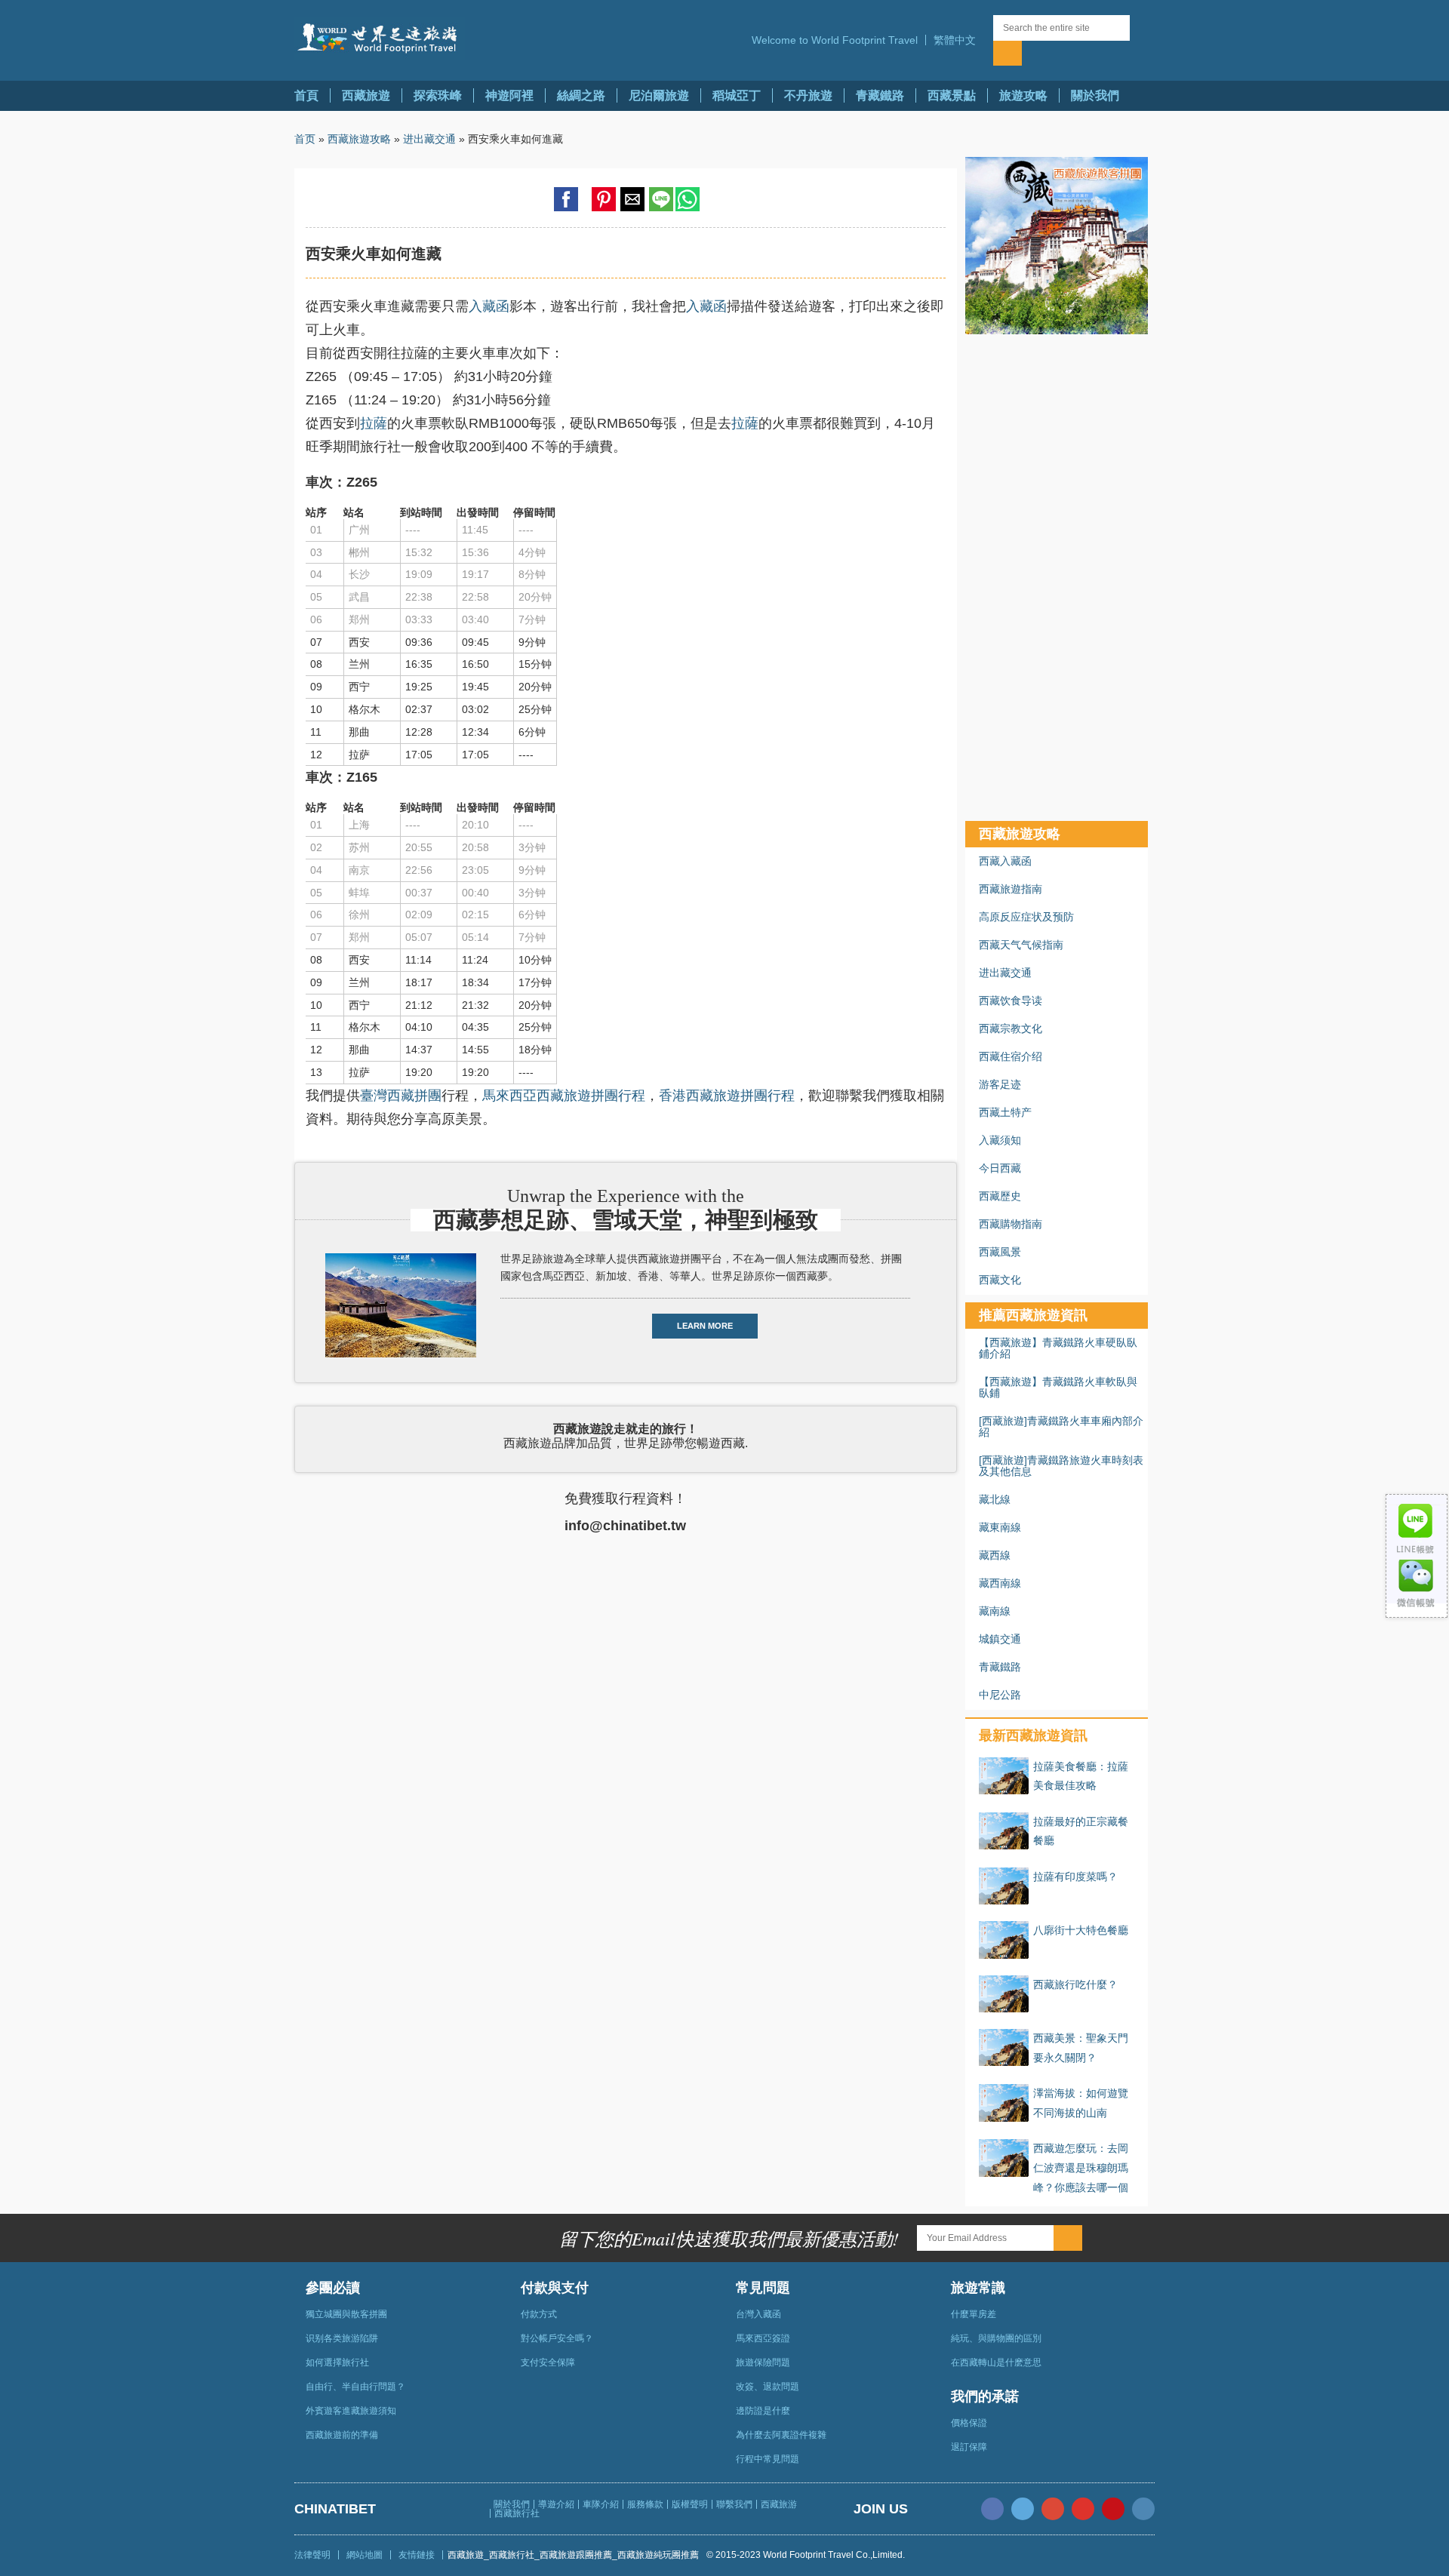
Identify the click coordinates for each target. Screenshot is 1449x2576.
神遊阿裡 (509, 95)
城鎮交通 (1000, 1639)
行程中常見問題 (768, 2459)
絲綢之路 (581, 95)
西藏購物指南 (1011, 1224)
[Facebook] (992, 2509)
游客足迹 (1000, 1084)
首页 (305, 139)
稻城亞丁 (737, 95)
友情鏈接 (417, 2555)
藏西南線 (1000, 1583)
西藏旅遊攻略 (359, 139)
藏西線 (995, 1555)
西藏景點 (952, 95)
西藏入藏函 (1005, 861)
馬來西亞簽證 (763, 2338)
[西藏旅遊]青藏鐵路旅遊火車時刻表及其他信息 (1061, 1466)
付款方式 (539, 2314)
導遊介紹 (556, 2504)
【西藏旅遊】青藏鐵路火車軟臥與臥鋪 (1058, 1387)
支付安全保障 (548, 2362)
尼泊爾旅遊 (659, 95)
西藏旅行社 (517, 2513)
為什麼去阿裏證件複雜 (781, 2435)
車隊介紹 (601, 2504)
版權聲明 (690, 2504)
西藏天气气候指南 (1021, 945)
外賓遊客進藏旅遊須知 (351, 2411)
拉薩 (374, 423)
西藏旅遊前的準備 (342, 2435)
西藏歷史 (1000, 1196)
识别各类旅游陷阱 (342, 2338)
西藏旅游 (779, 2504)
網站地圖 (365, 2555)
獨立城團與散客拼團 (346, 2314)
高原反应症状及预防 (1026, 917)
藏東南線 (1000, 1527)
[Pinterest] (1113, 2509)
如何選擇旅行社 (337, 2362)
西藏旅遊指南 (1011, 889)
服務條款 (645, 2504)
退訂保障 (969, 2447)
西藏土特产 (1005, 1112)
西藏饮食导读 (1011, 1001)
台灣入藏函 (758, 2314)
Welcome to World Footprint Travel (835, 40)
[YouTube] (1083, 2509)
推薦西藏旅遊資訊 (1033, 1315)
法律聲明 (312, 2555)
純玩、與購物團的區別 (996, 2338)
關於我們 (1095, 95)
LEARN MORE (705, 1326)
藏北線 (995, 1499)
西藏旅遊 (366, 95)
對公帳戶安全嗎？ (557, 2338)
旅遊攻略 (1023, 95)
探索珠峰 (438, 95)
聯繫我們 (734, 2504)
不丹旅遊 (808, 95)
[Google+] (1053, 2509)
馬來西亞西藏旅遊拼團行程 (564, 1096)
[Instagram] (1143, 2509)
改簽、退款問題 (768, 2387)
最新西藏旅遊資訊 (1033, 1735)
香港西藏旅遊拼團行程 (727, 1096)
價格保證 (969, 2423)
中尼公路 (1000, 1695)
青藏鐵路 (880, 95)
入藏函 (489, 306)
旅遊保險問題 (763, 2362)
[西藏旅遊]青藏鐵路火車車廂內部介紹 (1061, 1426)
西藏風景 (1000, 1252)
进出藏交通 (429, 139)
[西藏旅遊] (380, 38)
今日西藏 (1000, 1168)
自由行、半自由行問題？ (355, 2387)
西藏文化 (1000, 1280)
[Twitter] (1023, 2509)
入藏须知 (1000, 1140)
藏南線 (995, 1611)
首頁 (306, 95)
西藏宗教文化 (1011, 1028)
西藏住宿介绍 (1011, 1056)
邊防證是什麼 (763, 2411)
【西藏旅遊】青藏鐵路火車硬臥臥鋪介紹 (1058, 1348)
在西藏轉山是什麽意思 (996, 2362)
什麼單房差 (974, 2314)
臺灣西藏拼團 (401, 1096)
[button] (959, 40)
